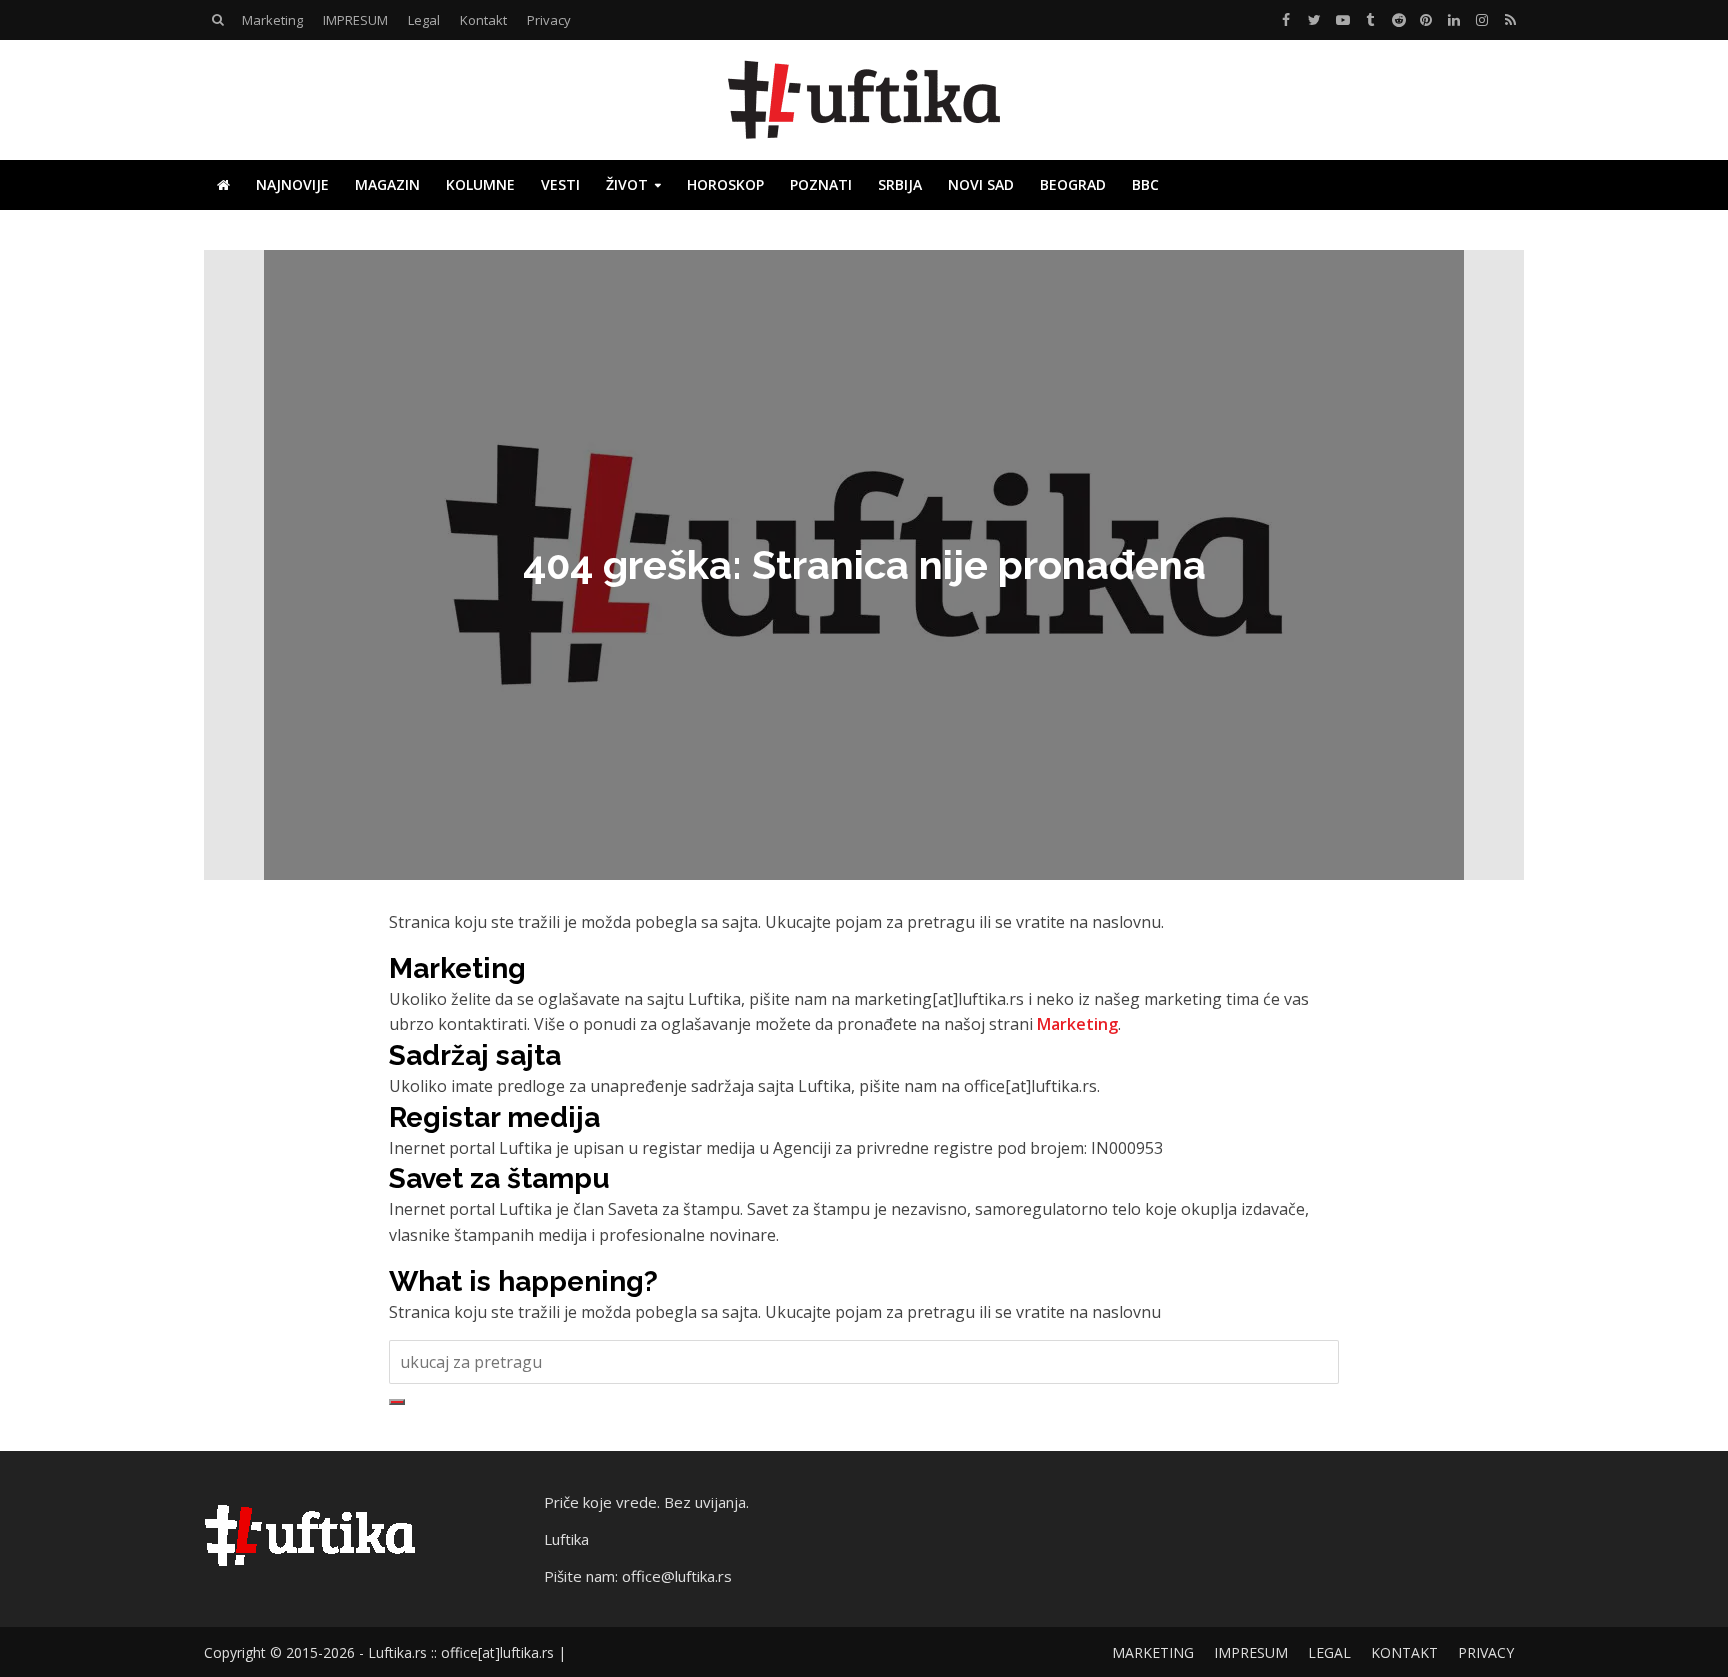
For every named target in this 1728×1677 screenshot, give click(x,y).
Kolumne (480, 184)
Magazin (387, 184)
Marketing (272, 20)
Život (627, 184)
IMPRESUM (355, 20)
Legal (424, 20)
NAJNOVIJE (292, 184)
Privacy (549, 20)
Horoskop (725, 184)
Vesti (560, 184)
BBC (1145, 184)
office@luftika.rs (677, 1576)
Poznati (821, 184)
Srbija (900, 184)
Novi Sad (981, 184)
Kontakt (483, 20)
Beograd (1073, 184)
